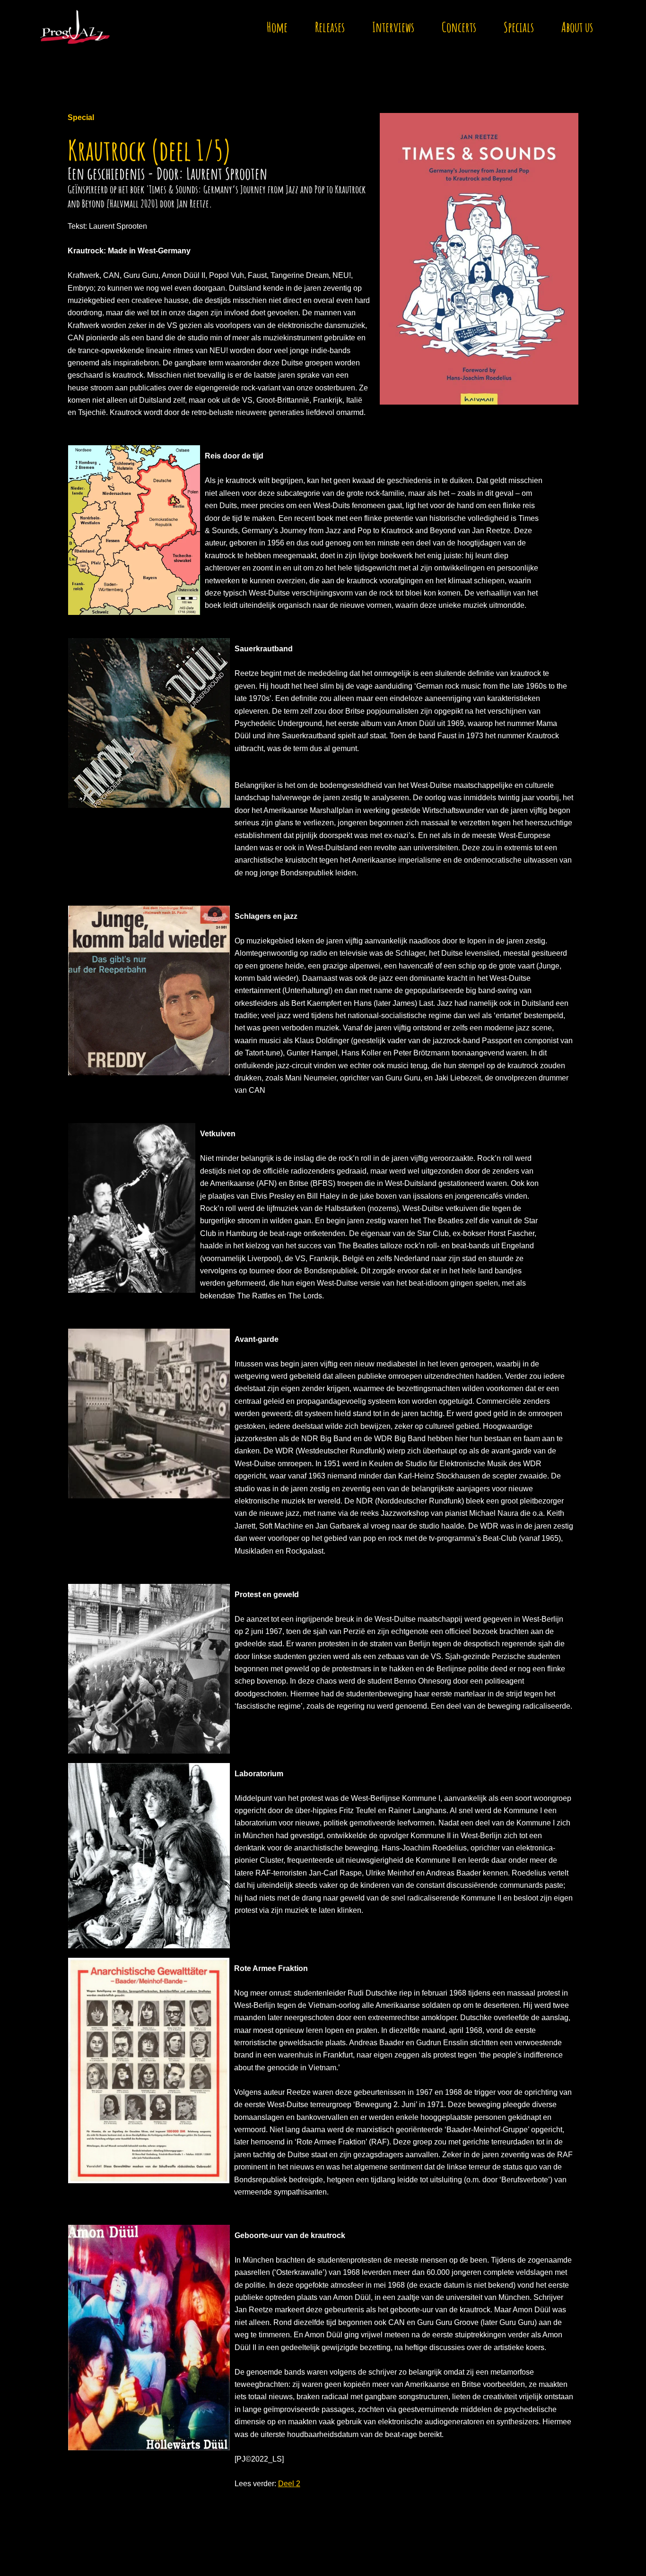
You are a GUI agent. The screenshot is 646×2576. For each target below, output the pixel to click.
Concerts (459, 27)
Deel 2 (289, 2484)
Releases (330, 27)
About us (577, 27)
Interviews (393, 27)
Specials (519, 27)
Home (277, 27)
